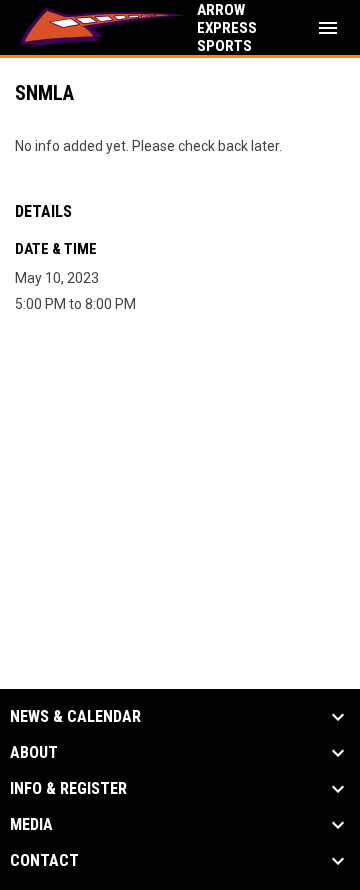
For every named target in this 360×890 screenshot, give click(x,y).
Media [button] (31, 825)
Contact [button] (44, 861)
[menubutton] (328, 28)
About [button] (34, 753)
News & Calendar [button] (75, 717)
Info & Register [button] (68, 789)
